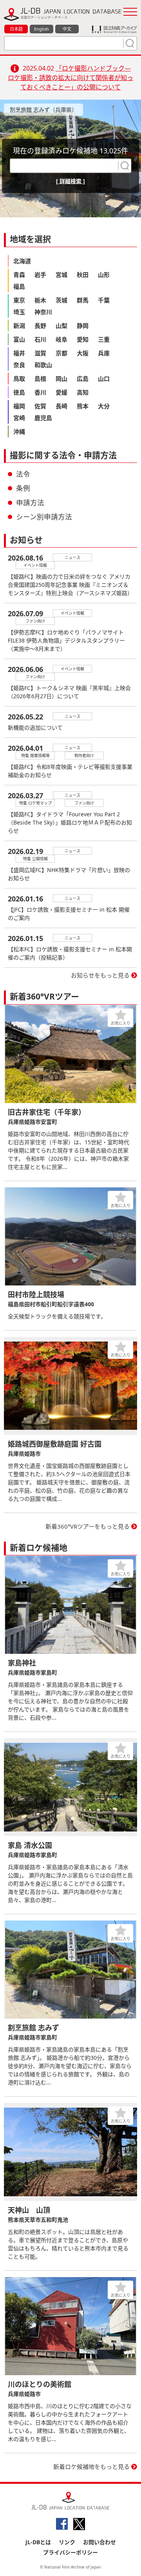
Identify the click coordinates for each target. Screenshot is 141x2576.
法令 (23, 474)
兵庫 (104, 353)
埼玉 (19, 312)
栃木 (40, 300)
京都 (61, 353)
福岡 (19, 406)
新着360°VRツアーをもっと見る (88, 1526)
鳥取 (19, 379)
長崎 (61, 406)
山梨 (61, 326)
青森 (19, 275)
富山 (19, 339)
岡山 (61, 379)
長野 (40, 326)
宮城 (61, 275)
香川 (40, 392)
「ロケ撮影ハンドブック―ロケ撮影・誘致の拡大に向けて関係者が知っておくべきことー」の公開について (70, 78)
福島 (19, 286)
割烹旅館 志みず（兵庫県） (43, 110)
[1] (129, 43)
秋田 (83, 275)
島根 (40, 379)
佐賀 (40, 406)
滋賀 (40, 353)
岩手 (40, 275)
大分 (104, 406)
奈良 (19, 365)
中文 (67, 29)
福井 (19, 353)
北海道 (22, 261)
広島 (83, 379)
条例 (23, 488)
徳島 (19, 392)
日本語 (16, 29)
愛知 (83, 339)
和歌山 (43, 365)
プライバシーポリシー (70, 2552)
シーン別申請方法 (44, 517)
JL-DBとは (38, 2542)
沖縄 (19, 431)
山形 (104, 275)
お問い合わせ (99, 2542)
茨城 (61, 300)
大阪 (83, 353)
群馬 (83, 300)
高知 (83, 392)
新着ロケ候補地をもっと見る (91, 2467)
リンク (67, 2542)
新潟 (19, 326)
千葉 (104, 300)
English (42, 29)
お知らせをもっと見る (100, 975)
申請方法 (30, 502)
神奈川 (43, 312)
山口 (104, 379)
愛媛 (61, 392)
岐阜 (61, 339)
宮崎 (19, 418)
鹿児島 (43, 418)
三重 (104, 339)
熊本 (83, 406)
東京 (19, 300)
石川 (40, 339)
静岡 (83, 326)
